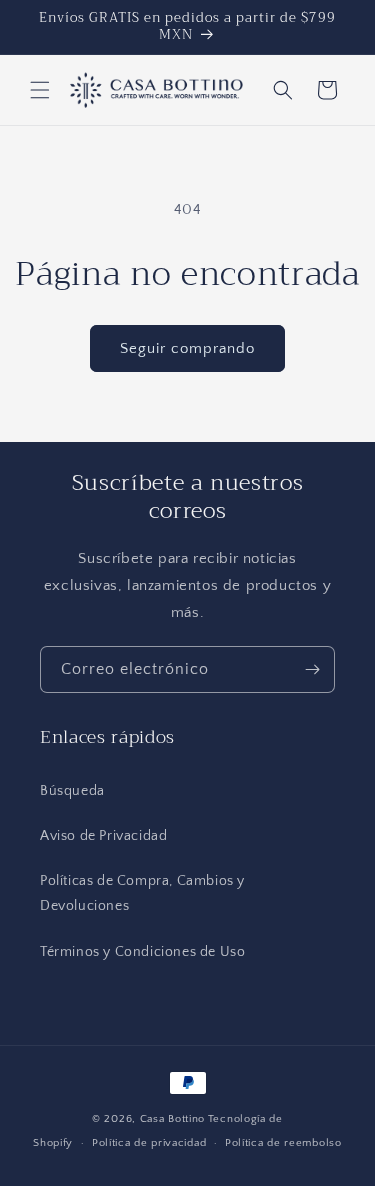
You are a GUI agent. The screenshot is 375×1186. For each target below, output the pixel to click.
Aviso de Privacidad (103, 836)
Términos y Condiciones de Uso (142, 952)
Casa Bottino (172, 1119)
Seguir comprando (187, 348)
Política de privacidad (149, 1143)
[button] (40, 90)
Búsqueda (72, 791)
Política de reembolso (283, 1143)
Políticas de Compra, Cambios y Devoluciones (142, 893)
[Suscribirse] (312, 669)
